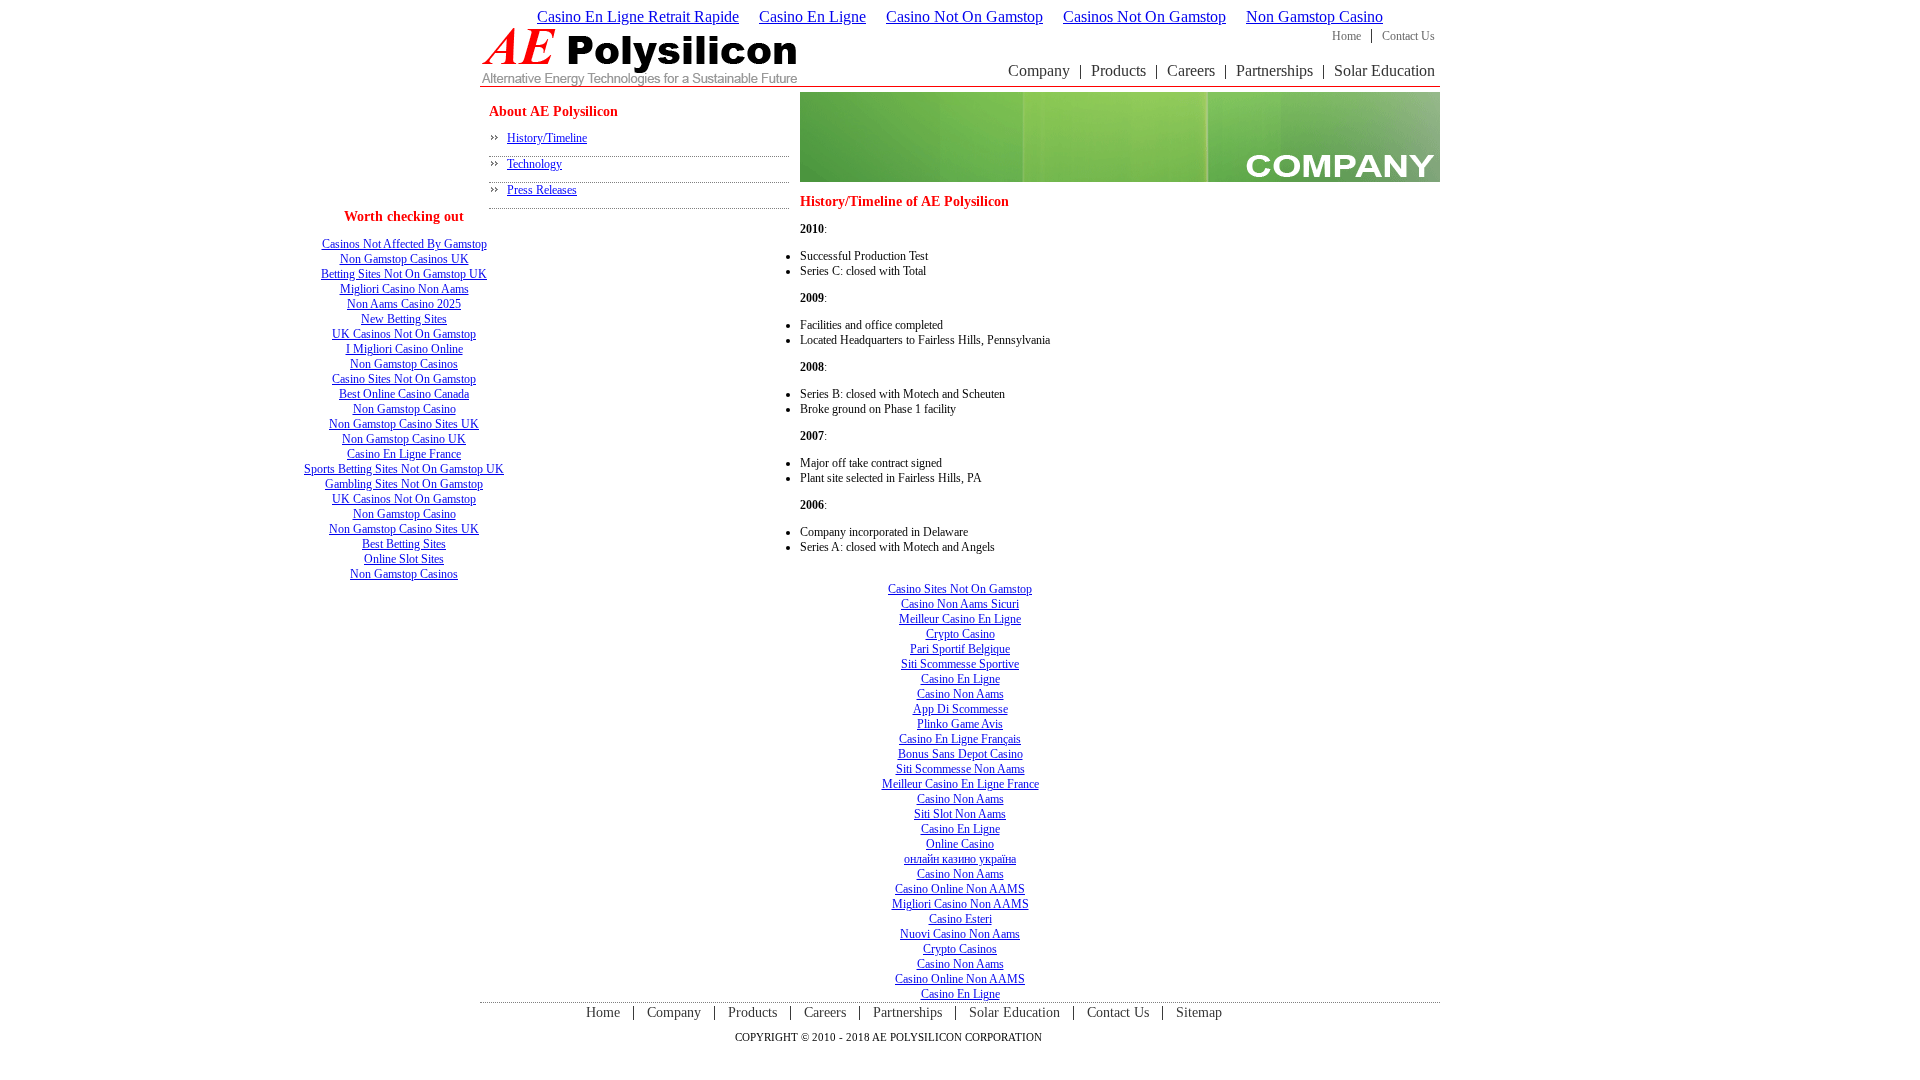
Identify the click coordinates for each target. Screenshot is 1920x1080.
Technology (534, 164)
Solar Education (1384, 70)
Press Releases (542, 190)
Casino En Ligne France (404, 454)
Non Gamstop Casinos (404, 364)
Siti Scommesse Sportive (960, 664)
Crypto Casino (960, 634)
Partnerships (1274, 70)
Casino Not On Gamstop (964, 16)
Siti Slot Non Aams (960, 814)
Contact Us (1408, 36)
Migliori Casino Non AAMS (960, 904)
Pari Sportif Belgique (960, 649)
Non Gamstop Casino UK (404, 439)
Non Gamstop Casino (1314, 16)
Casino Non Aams (960, 694)
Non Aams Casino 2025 (404, 304)
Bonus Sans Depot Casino (960, 754)
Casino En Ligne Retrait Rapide (638, 16)
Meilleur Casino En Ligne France (960, 784)
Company (1039, 70)
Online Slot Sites (404, 559)
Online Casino (960, 844)
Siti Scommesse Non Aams (960, 769)
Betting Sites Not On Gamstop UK (404, 274)
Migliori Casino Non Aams (404, 289)
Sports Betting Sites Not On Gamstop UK (404, 469)
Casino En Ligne (812, 16)
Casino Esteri (960, 919)
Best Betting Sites (404, 544)
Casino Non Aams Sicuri (960, 604)
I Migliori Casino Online (404, 349)
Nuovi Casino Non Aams (960, 934)
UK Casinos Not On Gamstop (404, 334)
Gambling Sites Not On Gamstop (404, 484)
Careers (1191, 70)
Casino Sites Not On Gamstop (404, 379)
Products (1118, 70)
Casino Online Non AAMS (960, 889)
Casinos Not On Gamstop (1144, 16)
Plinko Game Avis (960, 724)
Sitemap (1199, 1012)
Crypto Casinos (960, 949)
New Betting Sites (404, 319)
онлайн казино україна (960, 859)
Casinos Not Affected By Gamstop (404, 244)
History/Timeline (547, 138)
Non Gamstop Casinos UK (404, 259)
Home (1346, 36)
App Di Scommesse (960, 709)
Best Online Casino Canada (404, 394)
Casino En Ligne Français (960, 739)
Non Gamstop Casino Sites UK (404, 424)
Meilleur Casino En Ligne (960, 619)
